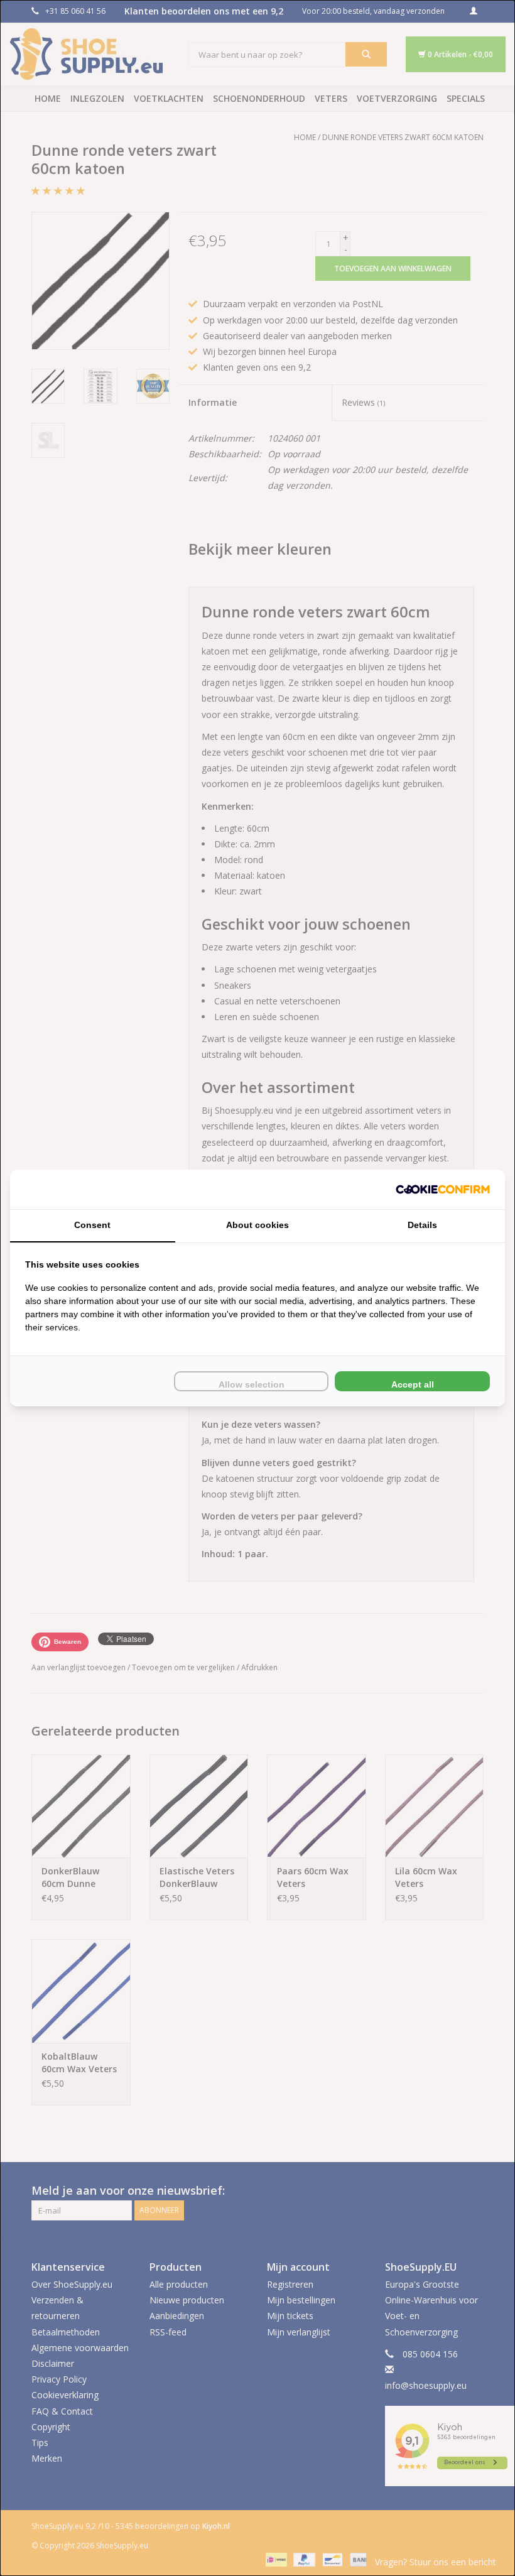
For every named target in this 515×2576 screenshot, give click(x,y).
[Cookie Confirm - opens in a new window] (443, 1189)
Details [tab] (422, 1225)
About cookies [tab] (257, 1225)
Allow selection (252, 1384)
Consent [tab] (92, 1225)
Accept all (413, 1384)
